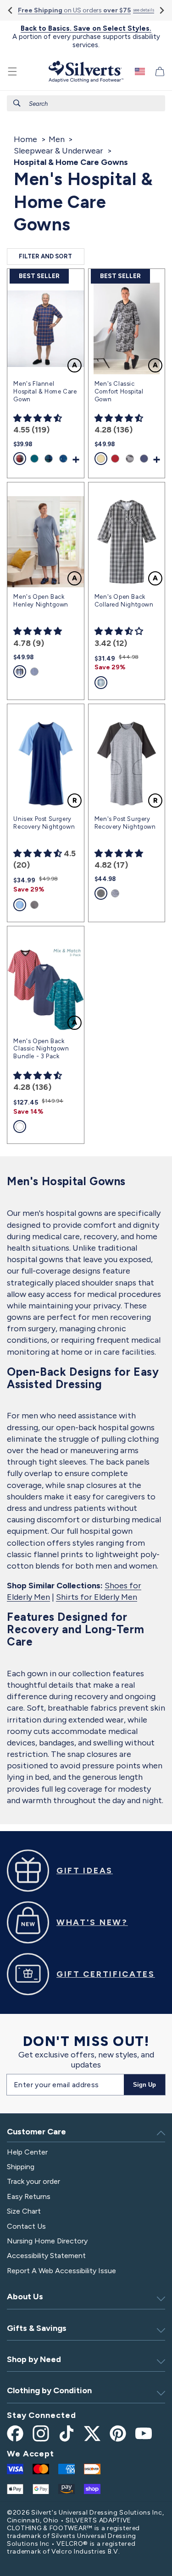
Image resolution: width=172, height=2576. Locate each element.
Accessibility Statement (46, 2256)
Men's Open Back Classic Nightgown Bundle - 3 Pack (41, 1049)
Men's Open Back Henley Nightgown (41, 601)
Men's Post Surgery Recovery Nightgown (125, 823)
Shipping (21, 2167)
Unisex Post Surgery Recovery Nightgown (44, 823)
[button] (12, 71)
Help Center (27, 2152)
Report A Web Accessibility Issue (61, 2271)
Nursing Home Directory (47, 2241)
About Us (25, 2297)
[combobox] (86, 103)
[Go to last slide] (11, 10)
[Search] (17, 103)
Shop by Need (34, 2359)
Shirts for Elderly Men (97, 1597)
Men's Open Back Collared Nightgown (124, 601)
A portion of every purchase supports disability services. (86, 37)
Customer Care (36, 2132)
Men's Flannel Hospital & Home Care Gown (45, 391)
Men (57, 139)
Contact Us (26, 2226)
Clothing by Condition (49, 2390)
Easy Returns (29, 2196)
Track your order (33, 2181)
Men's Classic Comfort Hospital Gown (119, 391)
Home (25, 139)
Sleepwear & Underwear (58, 151)
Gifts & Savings (37, 2328)
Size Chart (24, 2211)
